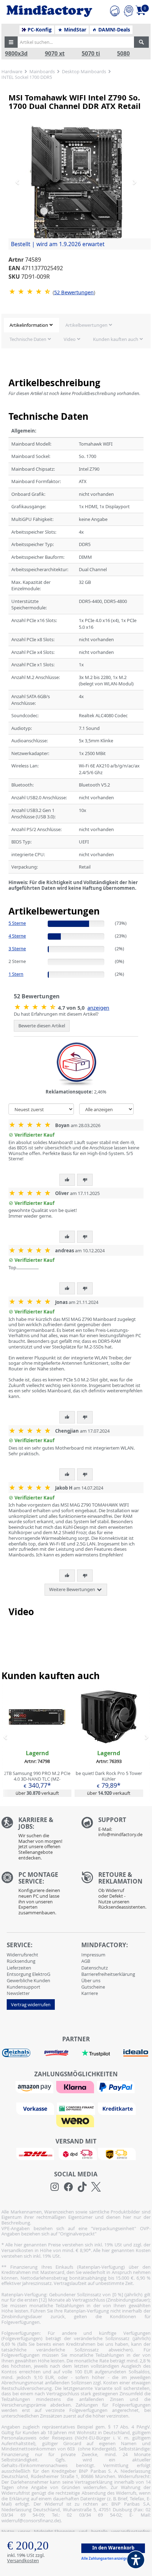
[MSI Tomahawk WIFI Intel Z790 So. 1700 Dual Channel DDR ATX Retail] (76, 182)
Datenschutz (95, 1968)
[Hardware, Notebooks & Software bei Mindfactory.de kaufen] (49, 11)
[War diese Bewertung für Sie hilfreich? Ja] (67, 1180)
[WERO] (76, 2120)
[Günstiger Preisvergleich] (56, 2052)
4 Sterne (17, 936)
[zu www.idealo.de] (136, 2053)
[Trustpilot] (96, 2052)
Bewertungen (74, 292)
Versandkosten (23, 2560)
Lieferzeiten (19, 1968)
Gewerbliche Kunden (28, 1980)
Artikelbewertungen (86, 325)
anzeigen (98, 1008)
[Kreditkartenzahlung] (117, 2108)
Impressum (93, 1955)
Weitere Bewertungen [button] (73, 1589)
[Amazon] (35, 2086)
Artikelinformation (29, 325)
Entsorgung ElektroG (28, 1974)
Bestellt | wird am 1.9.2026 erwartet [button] (58, 244)
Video (70, 339)
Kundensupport (24, 1987)
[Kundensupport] (115, 10)
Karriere (90, 1993)
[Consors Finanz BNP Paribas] (77, 2108)
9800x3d (16, 54)
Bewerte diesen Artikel (42, 1026)
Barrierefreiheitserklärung (108, 1974)
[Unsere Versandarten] (76, 2153)
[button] (11, 42)
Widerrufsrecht (22, 1955)
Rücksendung (21, 1961)
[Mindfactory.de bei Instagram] (55, 2187)
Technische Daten (28, 339)
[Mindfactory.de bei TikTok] (82, 2187)
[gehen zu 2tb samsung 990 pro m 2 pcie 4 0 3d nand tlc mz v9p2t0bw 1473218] (37, 1743)
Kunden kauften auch (116, 339)
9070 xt (55, 54)
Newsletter (18, 1993)
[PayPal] (117, 2086)
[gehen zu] (9, 897)
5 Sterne (17, 923)
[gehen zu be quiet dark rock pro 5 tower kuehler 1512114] (109, 1743)
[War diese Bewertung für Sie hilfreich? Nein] (85, 1180)
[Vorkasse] (36, 2108)
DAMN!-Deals (113, 30)
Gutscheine (93, 1987)
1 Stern (16, 974)
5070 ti (91, 54)
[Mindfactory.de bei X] (96, 2187)
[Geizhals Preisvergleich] (16, 2052)
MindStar (74, 30)
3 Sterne (17, 948)
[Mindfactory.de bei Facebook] (68, 2187)
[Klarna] (76, 2086)
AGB (86, 1961)
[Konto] (128, 10)
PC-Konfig (39, 30)
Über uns (91, 1980)
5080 (123, 54)
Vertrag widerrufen (31, 2004)
